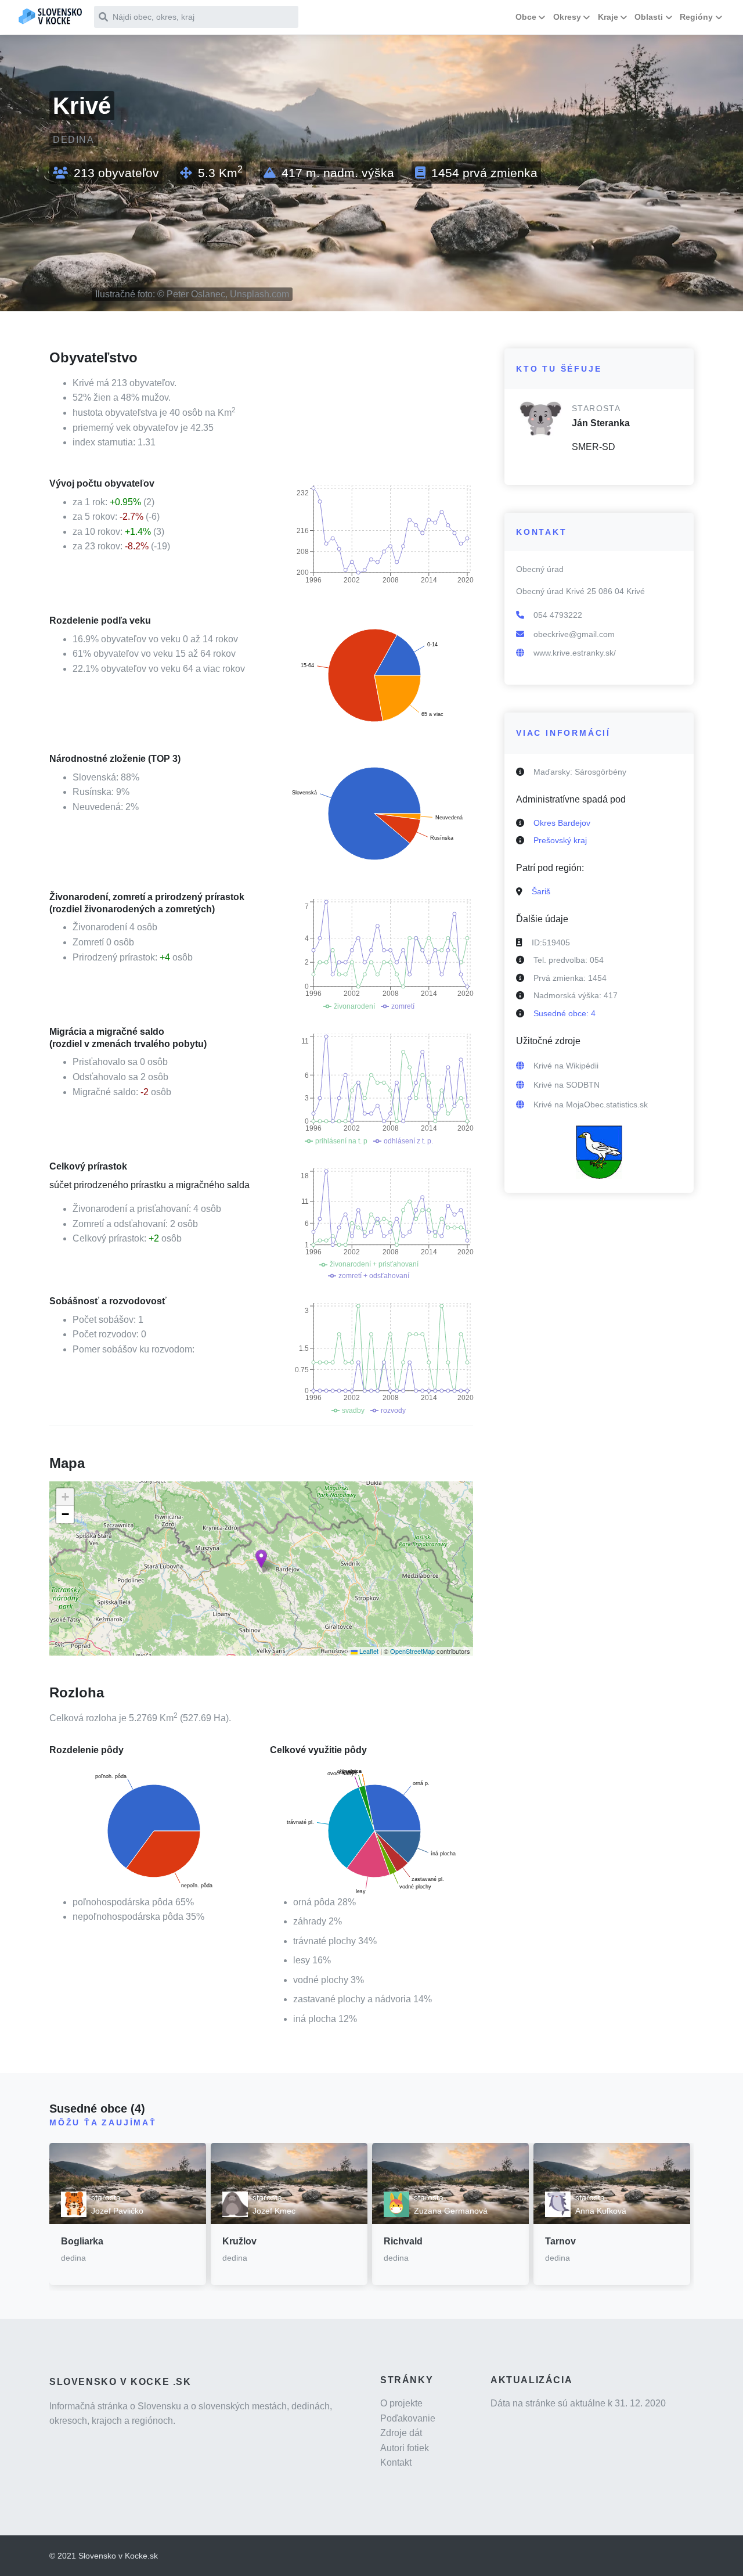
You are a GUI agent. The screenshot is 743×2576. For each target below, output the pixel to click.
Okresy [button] (567, 17)
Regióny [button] (696, 17)
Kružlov (239, 2241)
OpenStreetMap (412, 1651)
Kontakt (396, 2462)
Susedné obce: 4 (565, 1013)
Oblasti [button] (649, 17)
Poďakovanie (408, 2418)
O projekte (401, 2403)
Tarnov (560, 2241)
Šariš (541, 891)
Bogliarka (82, 2241)
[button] (261, 1559)
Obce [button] (526, 17)
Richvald (403, 2241)
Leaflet (368, 1651)
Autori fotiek (405, 2448)
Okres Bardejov (562, 823)
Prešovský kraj (560, 840)
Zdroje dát (401, 2433)
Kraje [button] (608, 17)
